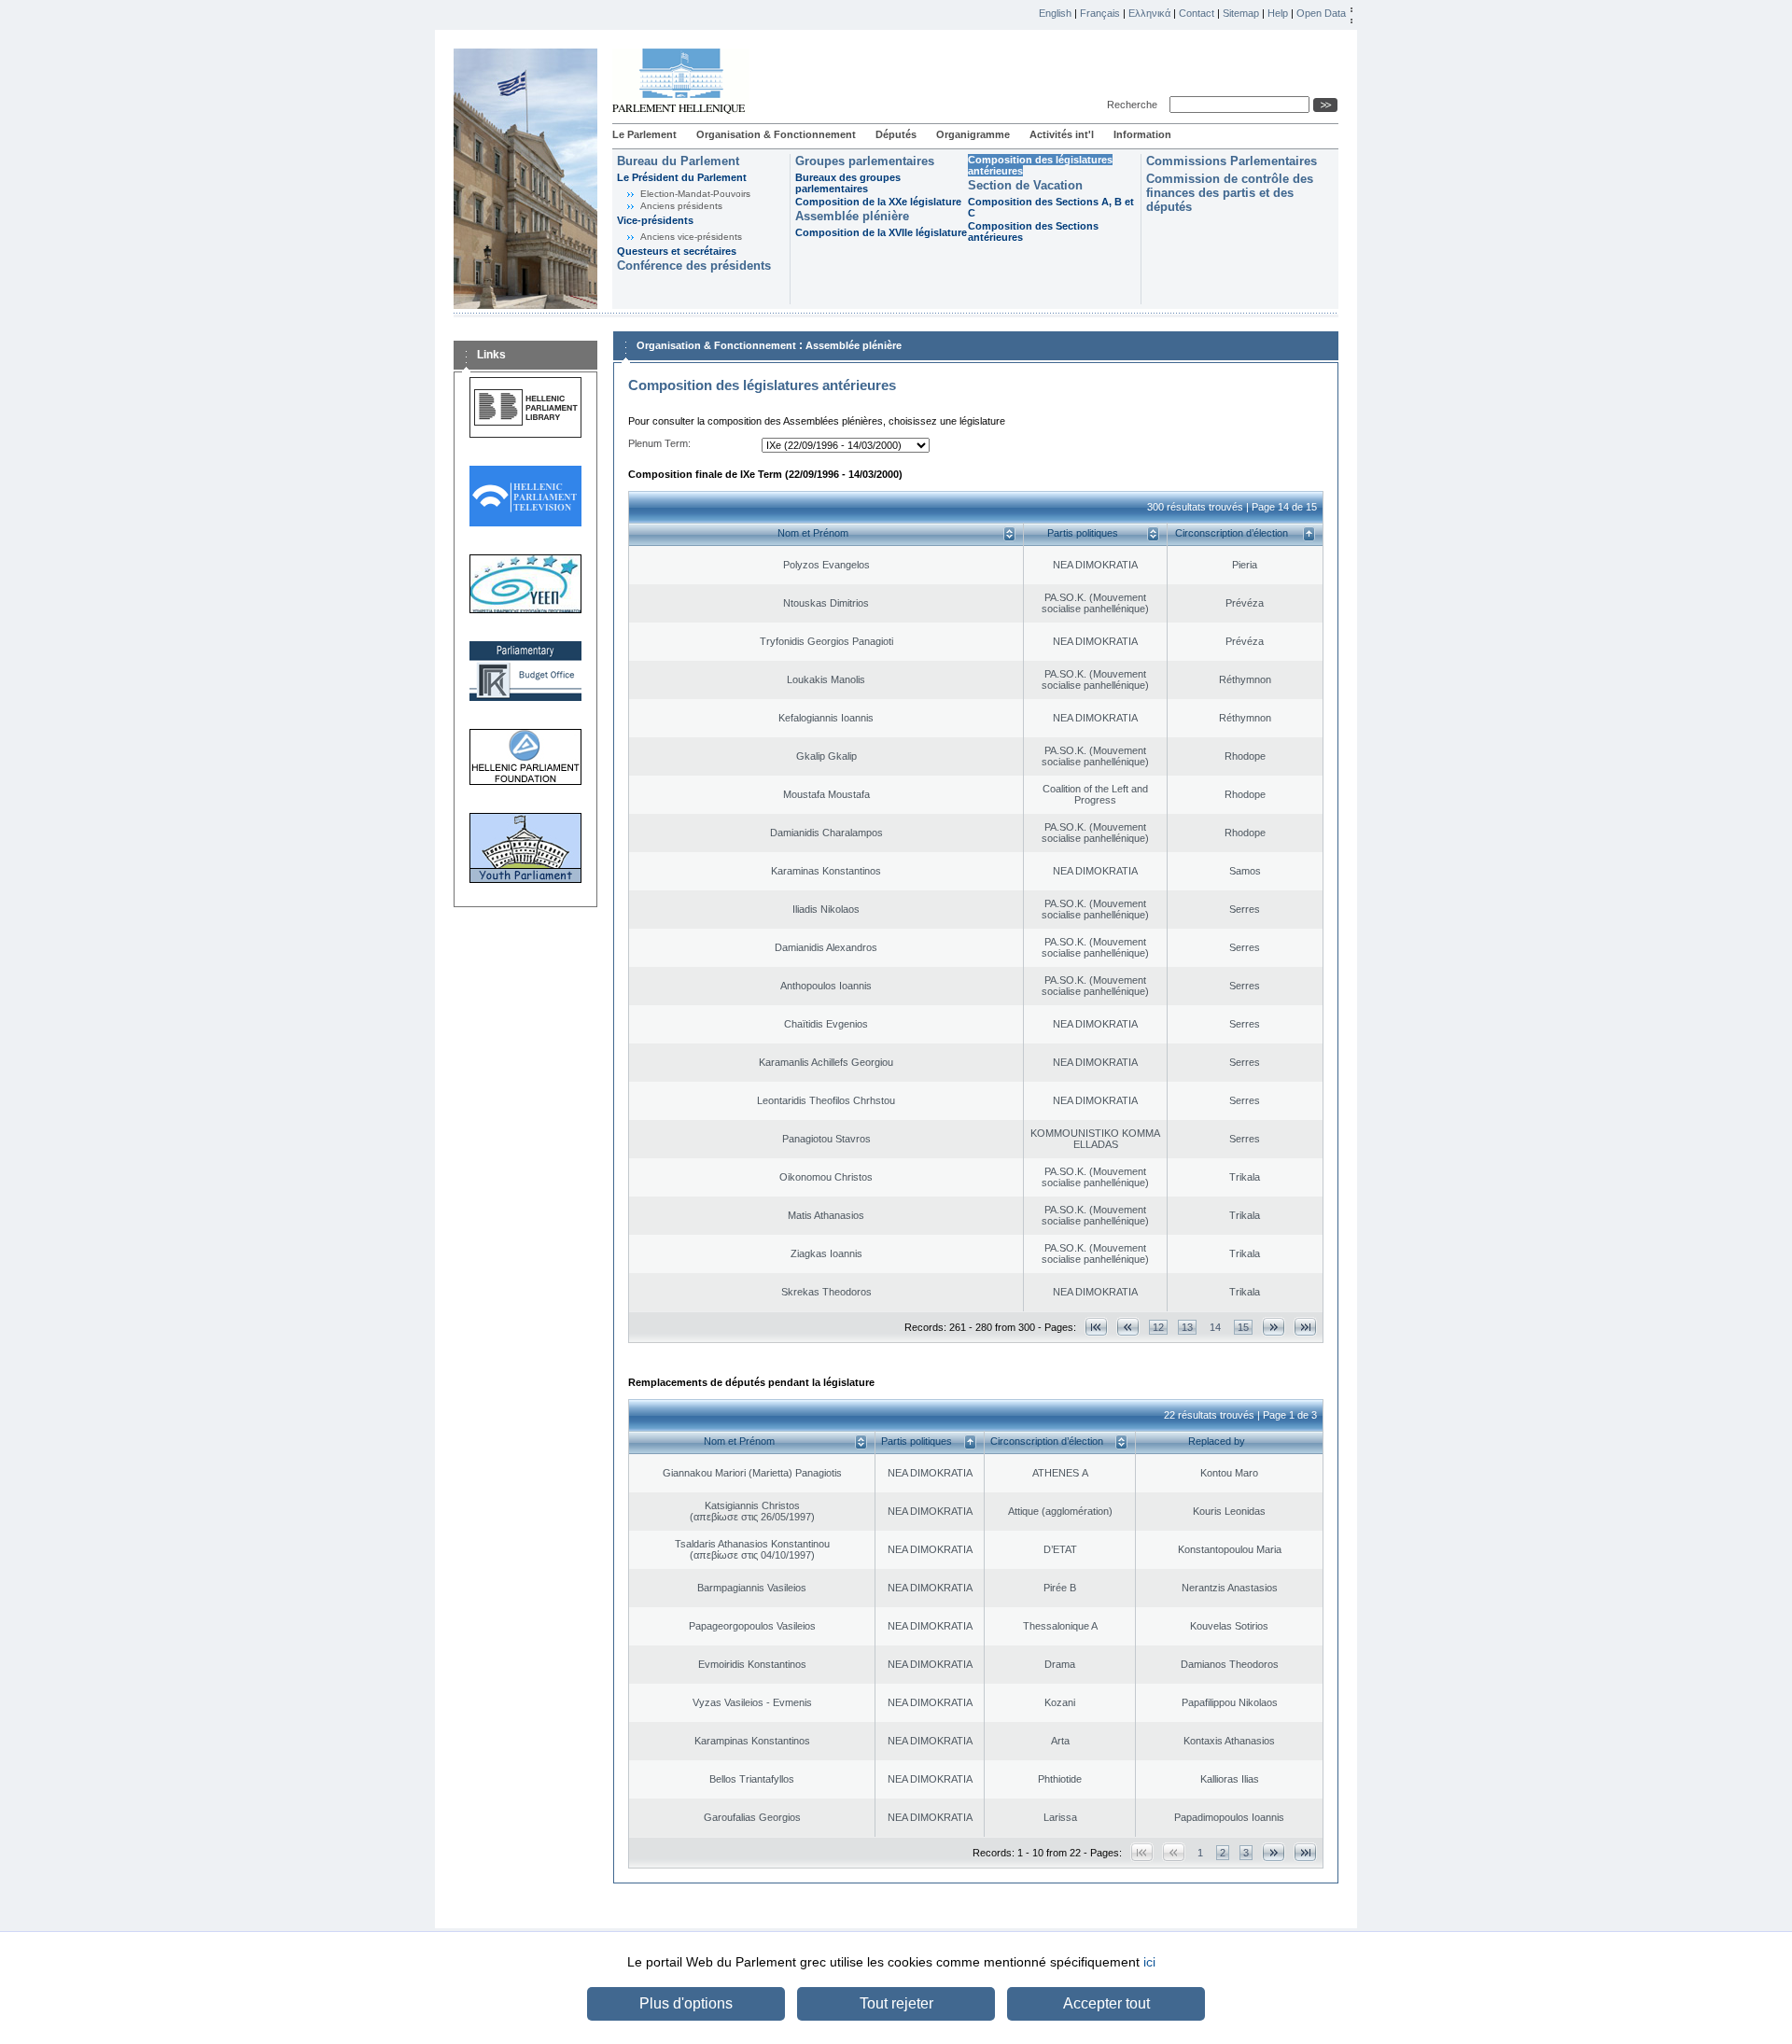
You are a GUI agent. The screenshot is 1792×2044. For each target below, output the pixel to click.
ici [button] (1149, 1962)
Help (1278, 13)
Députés (896, 134)
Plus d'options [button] (686, 2003)
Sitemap (1241, 13)
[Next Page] (1274, 1327)
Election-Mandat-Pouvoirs (695, 194)
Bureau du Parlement (678, 161)
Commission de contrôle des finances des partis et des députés (1230, 193)
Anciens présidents (681, 206)
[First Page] (1096, 1327)
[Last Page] (1305, 1327)
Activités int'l (1062, 134)
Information (1142, 134)
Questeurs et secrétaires (677, 251)
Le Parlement (644, 134)
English (1055, 13)
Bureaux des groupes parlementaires (848, 183)
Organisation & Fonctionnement (776, 134)
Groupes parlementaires (865, 161)
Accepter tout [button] (1106, 2003)
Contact (1197, 13)
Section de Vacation (1025, 185)
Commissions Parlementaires (1232, 161)
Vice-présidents (655, 220)
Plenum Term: (659, 443)
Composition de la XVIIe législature (881, 232)
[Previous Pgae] (1128, 1327)
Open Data (1321, 13)
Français (1100, 13)
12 (1158, 1327)
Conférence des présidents (694, 266)
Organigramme (973, 134)
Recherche (1135, 105)
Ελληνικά (1149, 13)
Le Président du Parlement (682, 177)
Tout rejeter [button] (896, 2003)
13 (1187, 1327)
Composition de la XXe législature (878, 202)
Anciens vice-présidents (691, 237)
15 (1243, 1327)
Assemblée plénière (852, 216)
